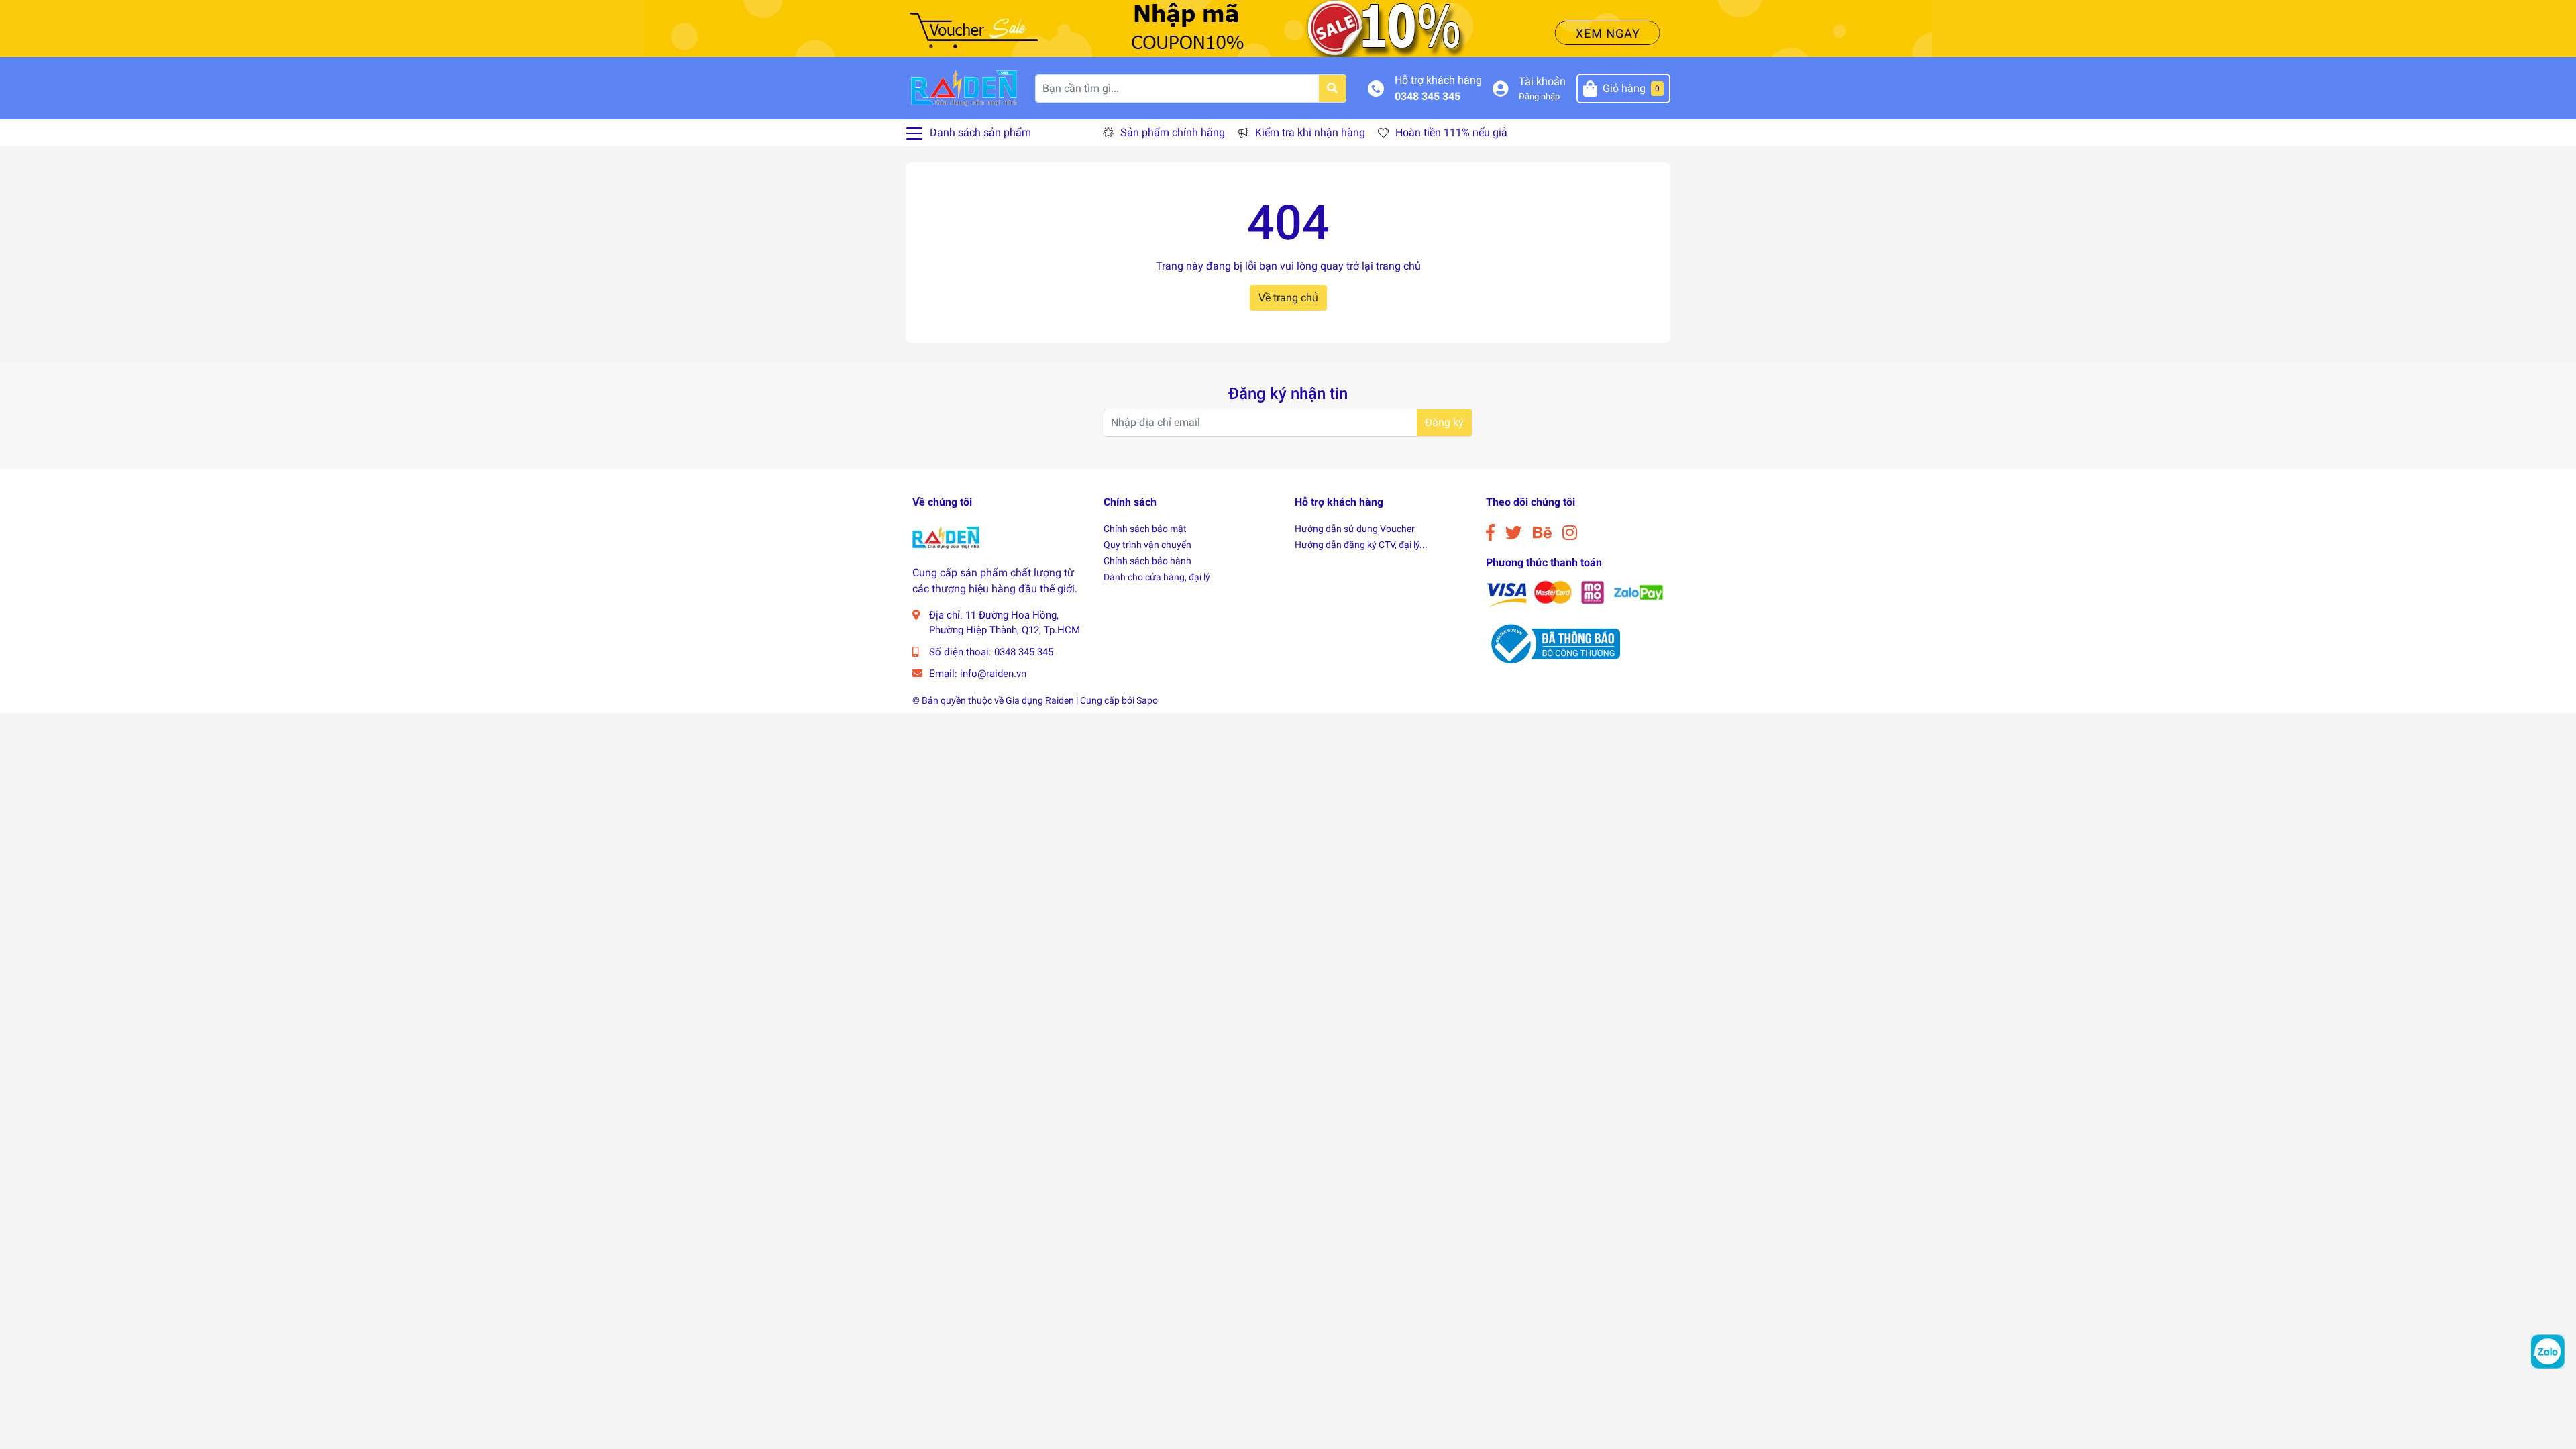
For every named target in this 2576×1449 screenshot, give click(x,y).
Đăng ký (1444, 422)
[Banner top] (1288, 28)
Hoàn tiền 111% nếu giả (1451, 132)
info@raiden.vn (993, 674)
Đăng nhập (1539, 96)
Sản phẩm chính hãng (1173, 132)
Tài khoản (1542, 82)
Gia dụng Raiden (1040, 700)
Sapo (1147, 700)
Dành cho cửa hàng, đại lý (1157, 577)
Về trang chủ (1288, 298)
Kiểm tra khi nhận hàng (1310, 132)
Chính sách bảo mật (1145, 529)
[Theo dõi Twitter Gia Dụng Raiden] (1514, 533)
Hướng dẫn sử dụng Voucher (1355, 529)
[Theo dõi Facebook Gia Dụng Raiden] (1490, 533)
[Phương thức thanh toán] (1575, 593)
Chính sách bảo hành (1147, 561)
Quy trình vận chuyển (1147, 545)
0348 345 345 (1428, 96)
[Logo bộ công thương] (1553, 643)
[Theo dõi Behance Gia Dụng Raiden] (1542, 533)
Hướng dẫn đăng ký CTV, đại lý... (1361, 545)
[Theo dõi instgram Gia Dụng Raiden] (1570, 533)
